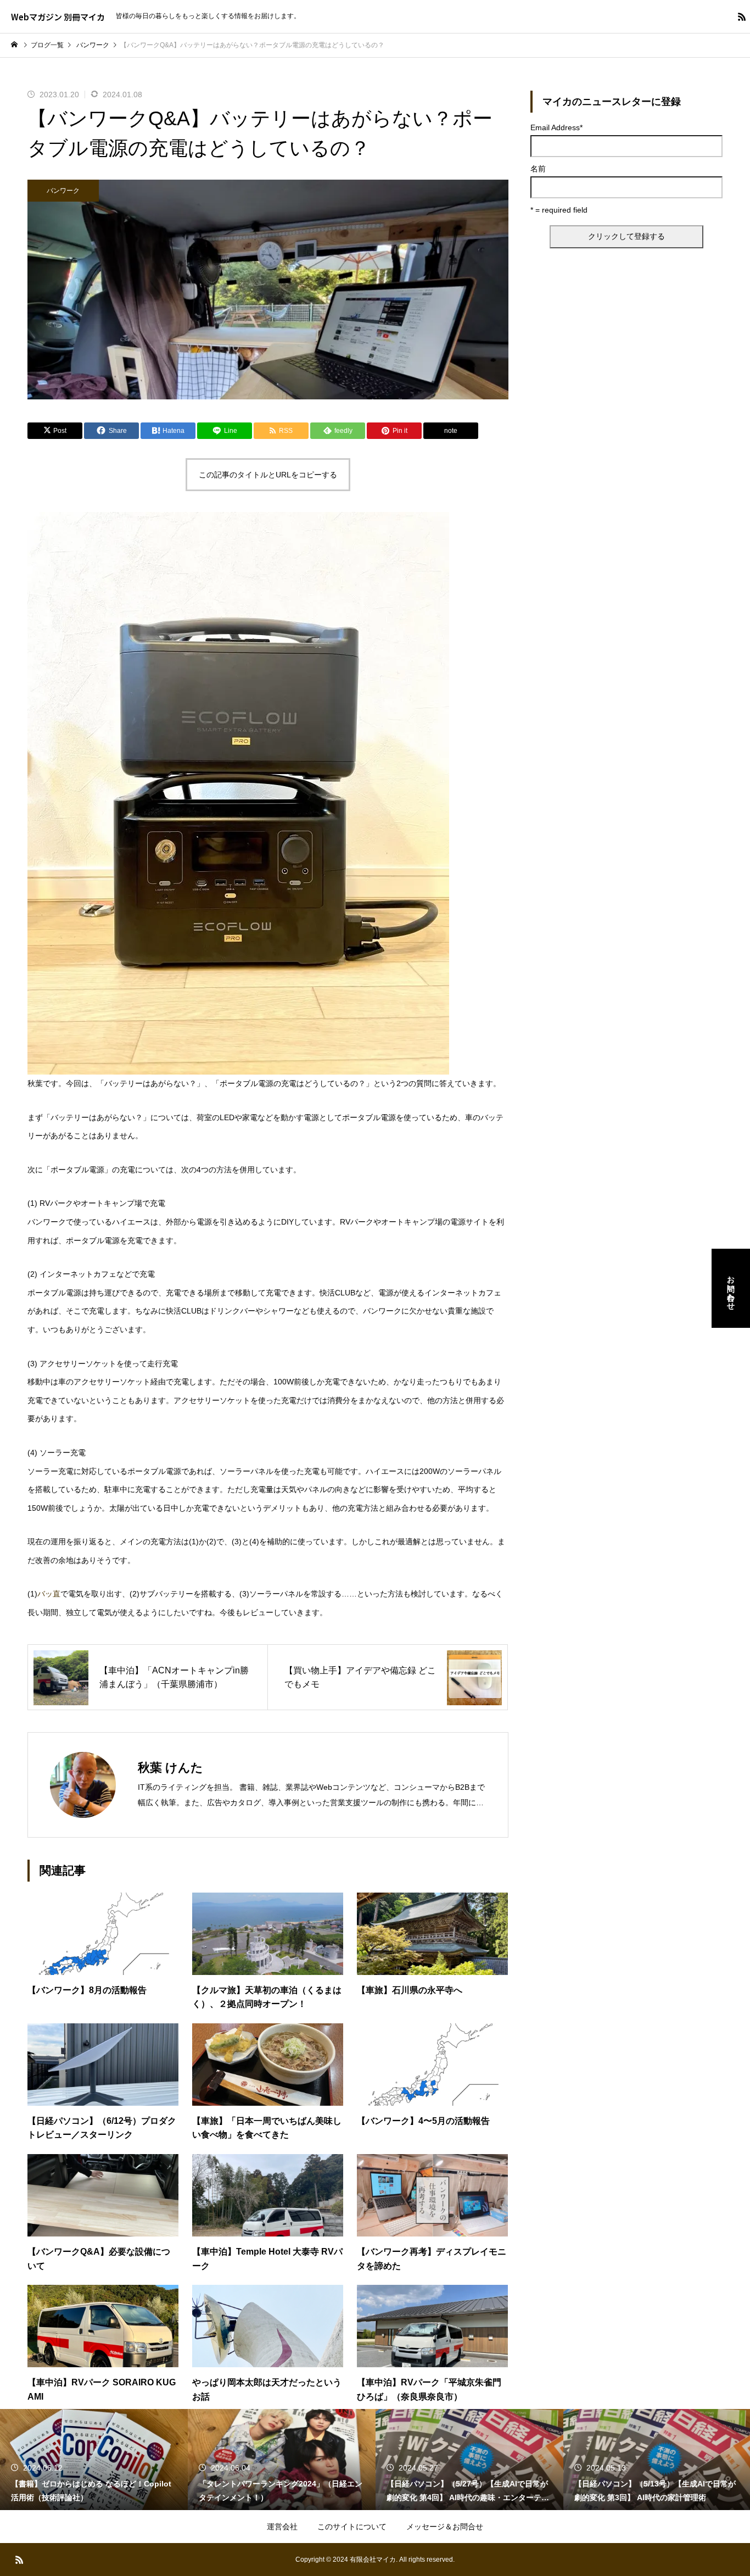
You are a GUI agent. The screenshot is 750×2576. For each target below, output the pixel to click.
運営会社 (282, 2527)
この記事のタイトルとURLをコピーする (268, 475)
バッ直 (49, 1594)
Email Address (556, 127)
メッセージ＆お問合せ (445, 2527)
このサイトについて (352, 2527)
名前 (538, 169)
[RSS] (742, 16)
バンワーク (63, 191)
